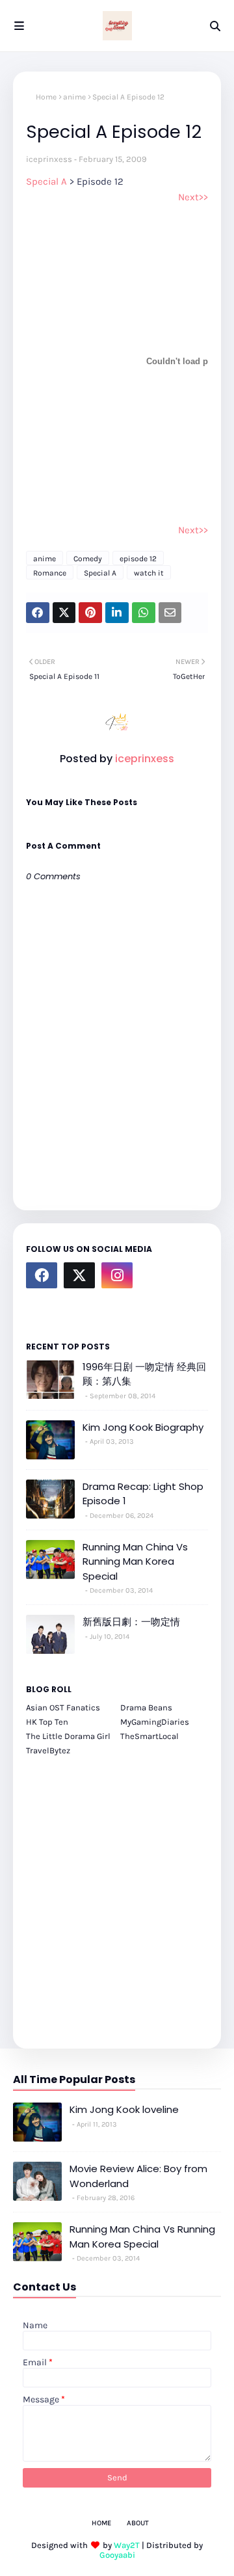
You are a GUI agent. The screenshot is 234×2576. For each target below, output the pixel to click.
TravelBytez (48, 1750)
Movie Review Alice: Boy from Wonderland (138, 2176)
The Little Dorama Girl (68, 1736)
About (138, 2523)
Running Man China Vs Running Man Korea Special (135, 1561)
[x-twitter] (79, 1275)
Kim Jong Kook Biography (143, 1427)
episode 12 (138, 559)
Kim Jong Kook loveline (124, 2109)
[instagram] (117, 1275)
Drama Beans (146, 1707)
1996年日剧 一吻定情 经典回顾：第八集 (144, 1374)
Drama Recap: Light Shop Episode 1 (143, 1494)
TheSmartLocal (149, 1736)
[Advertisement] (117, 1895)
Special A (48, 181)
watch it (149, 573)
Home (46, 97)
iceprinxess (49, 159)
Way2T (127, 2545)
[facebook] (42, 1275)
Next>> (193, 197)
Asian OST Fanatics (63, 1707)
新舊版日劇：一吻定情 (131, 1622)
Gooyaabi (117, 2555)
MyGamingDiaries (155, 1722)
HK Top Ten (47, 1722)
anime (74, 97)
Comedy (88, 559)
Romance (50, 573)
